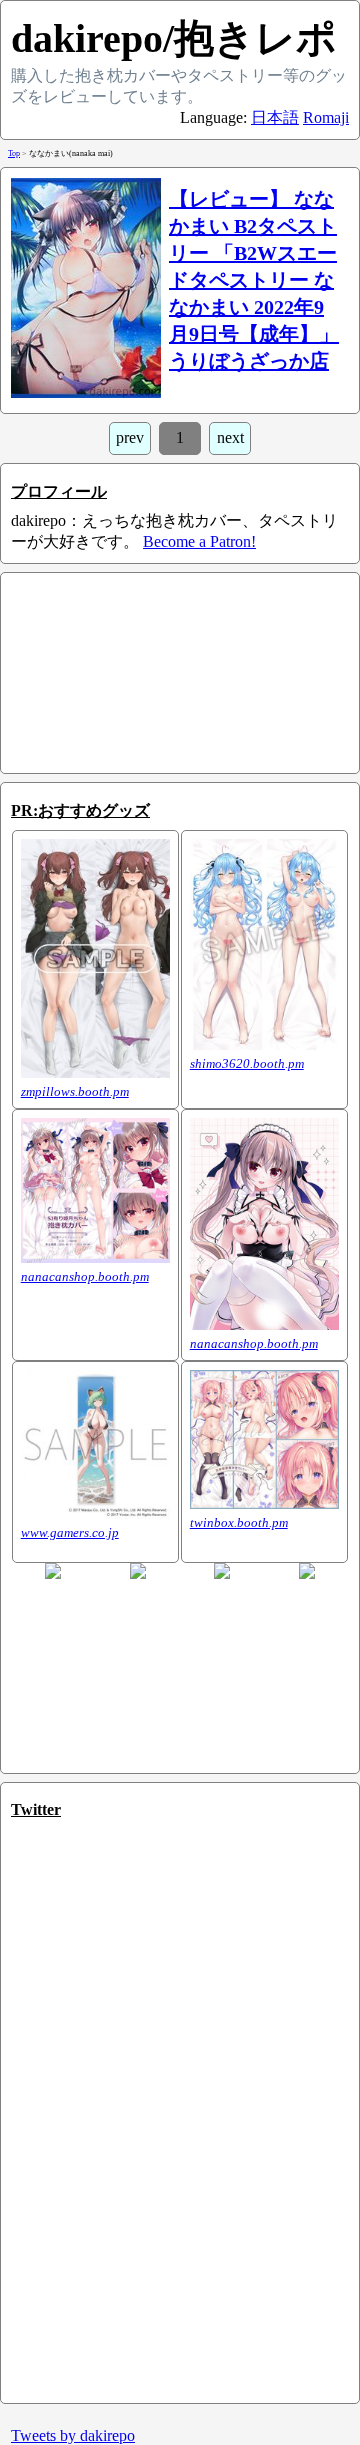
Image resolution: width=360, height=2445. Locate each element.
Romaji (326, 117)
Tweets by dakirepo (73, 2435)
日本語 (275, 117)
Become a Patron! (199, 541)
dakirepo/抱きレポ (174, 38)
